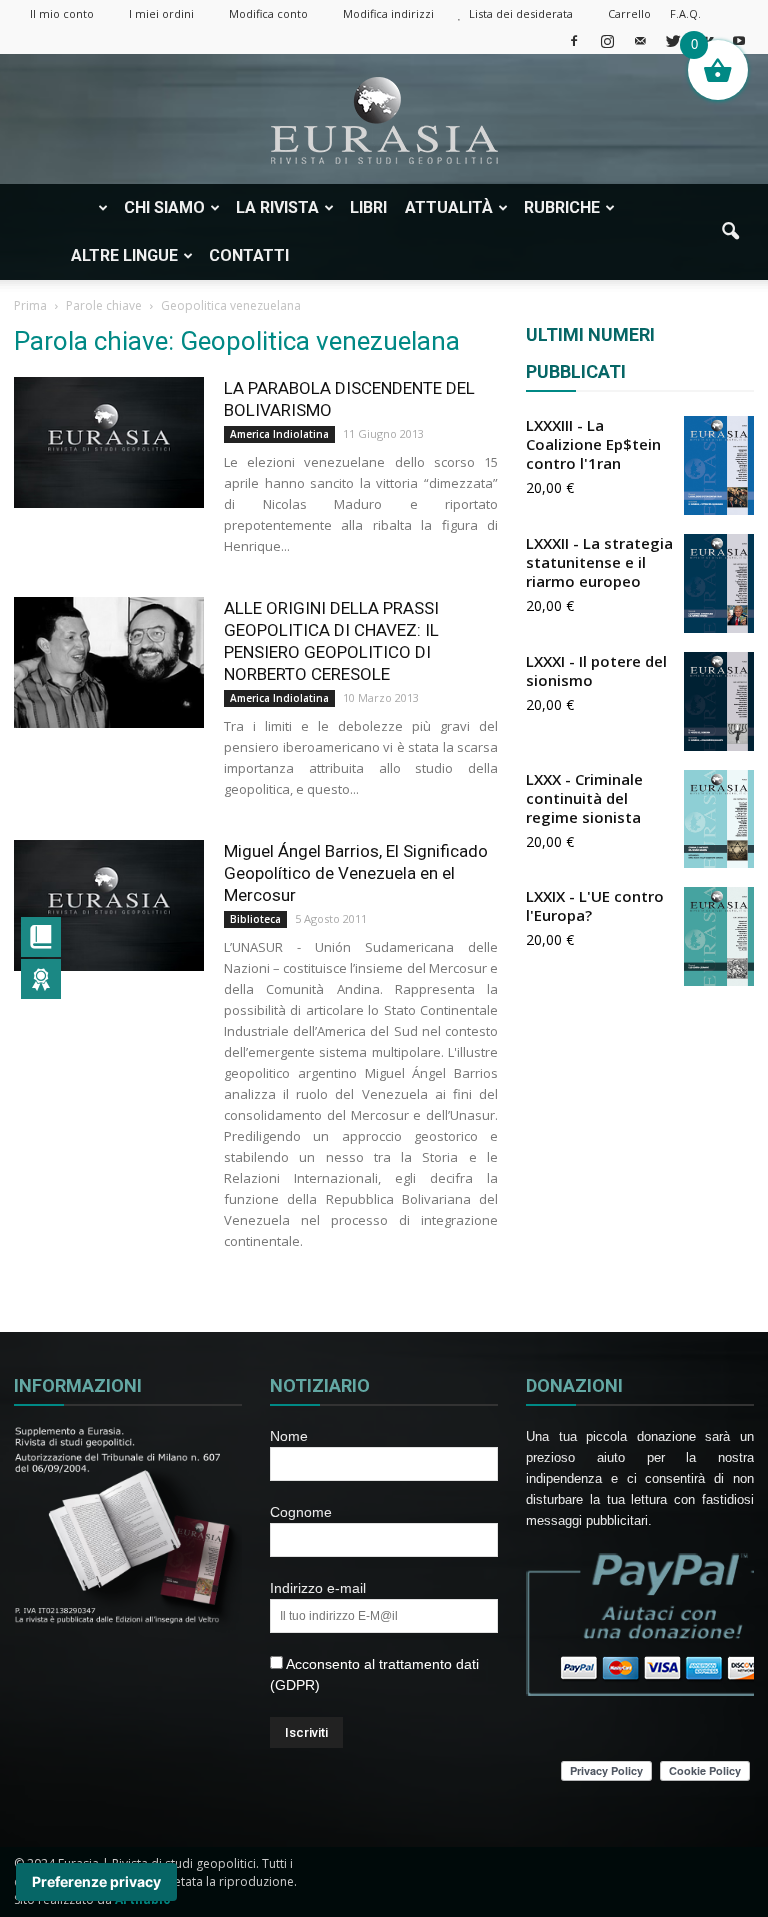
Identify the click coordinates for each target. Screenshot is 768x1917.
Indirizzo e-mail (318, 1588)
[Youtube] (739, 40)
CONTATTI (249, 255)
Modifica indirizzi (388, 13)
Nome (289, 1436)
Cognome (301, 1512)
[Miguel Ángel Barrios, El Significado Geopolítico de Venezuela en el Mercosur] (109, 905)
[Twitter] (673, 40)
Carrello (629, 13)
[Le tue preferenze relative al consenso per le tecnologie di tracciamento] (96, 1882)
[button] (730, 232)
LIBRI (368, 207)
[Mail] (640, 40)
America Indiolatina (279, 434)
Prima (30, 305)
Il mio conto (62, 13)
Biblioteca (255, 919)
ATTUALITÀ (449, 207)
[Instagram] (607, 40)
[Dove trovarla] (318, 256)
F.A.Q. (685, 13)
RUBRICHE (562, 207)
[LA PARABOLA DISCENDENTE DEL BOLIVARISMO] (109, 442)
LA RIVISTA (277, 207)
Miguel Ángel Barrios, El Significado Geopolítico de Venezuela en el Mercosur (356, 873)
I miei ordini (161, 13)
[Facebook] (574, 40)
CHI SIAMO (164, 207)
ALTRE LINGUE (124, 255)
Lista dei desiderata (521, 13)
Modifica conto (268, 13)
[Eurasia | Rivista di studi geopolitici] (384, 120)
